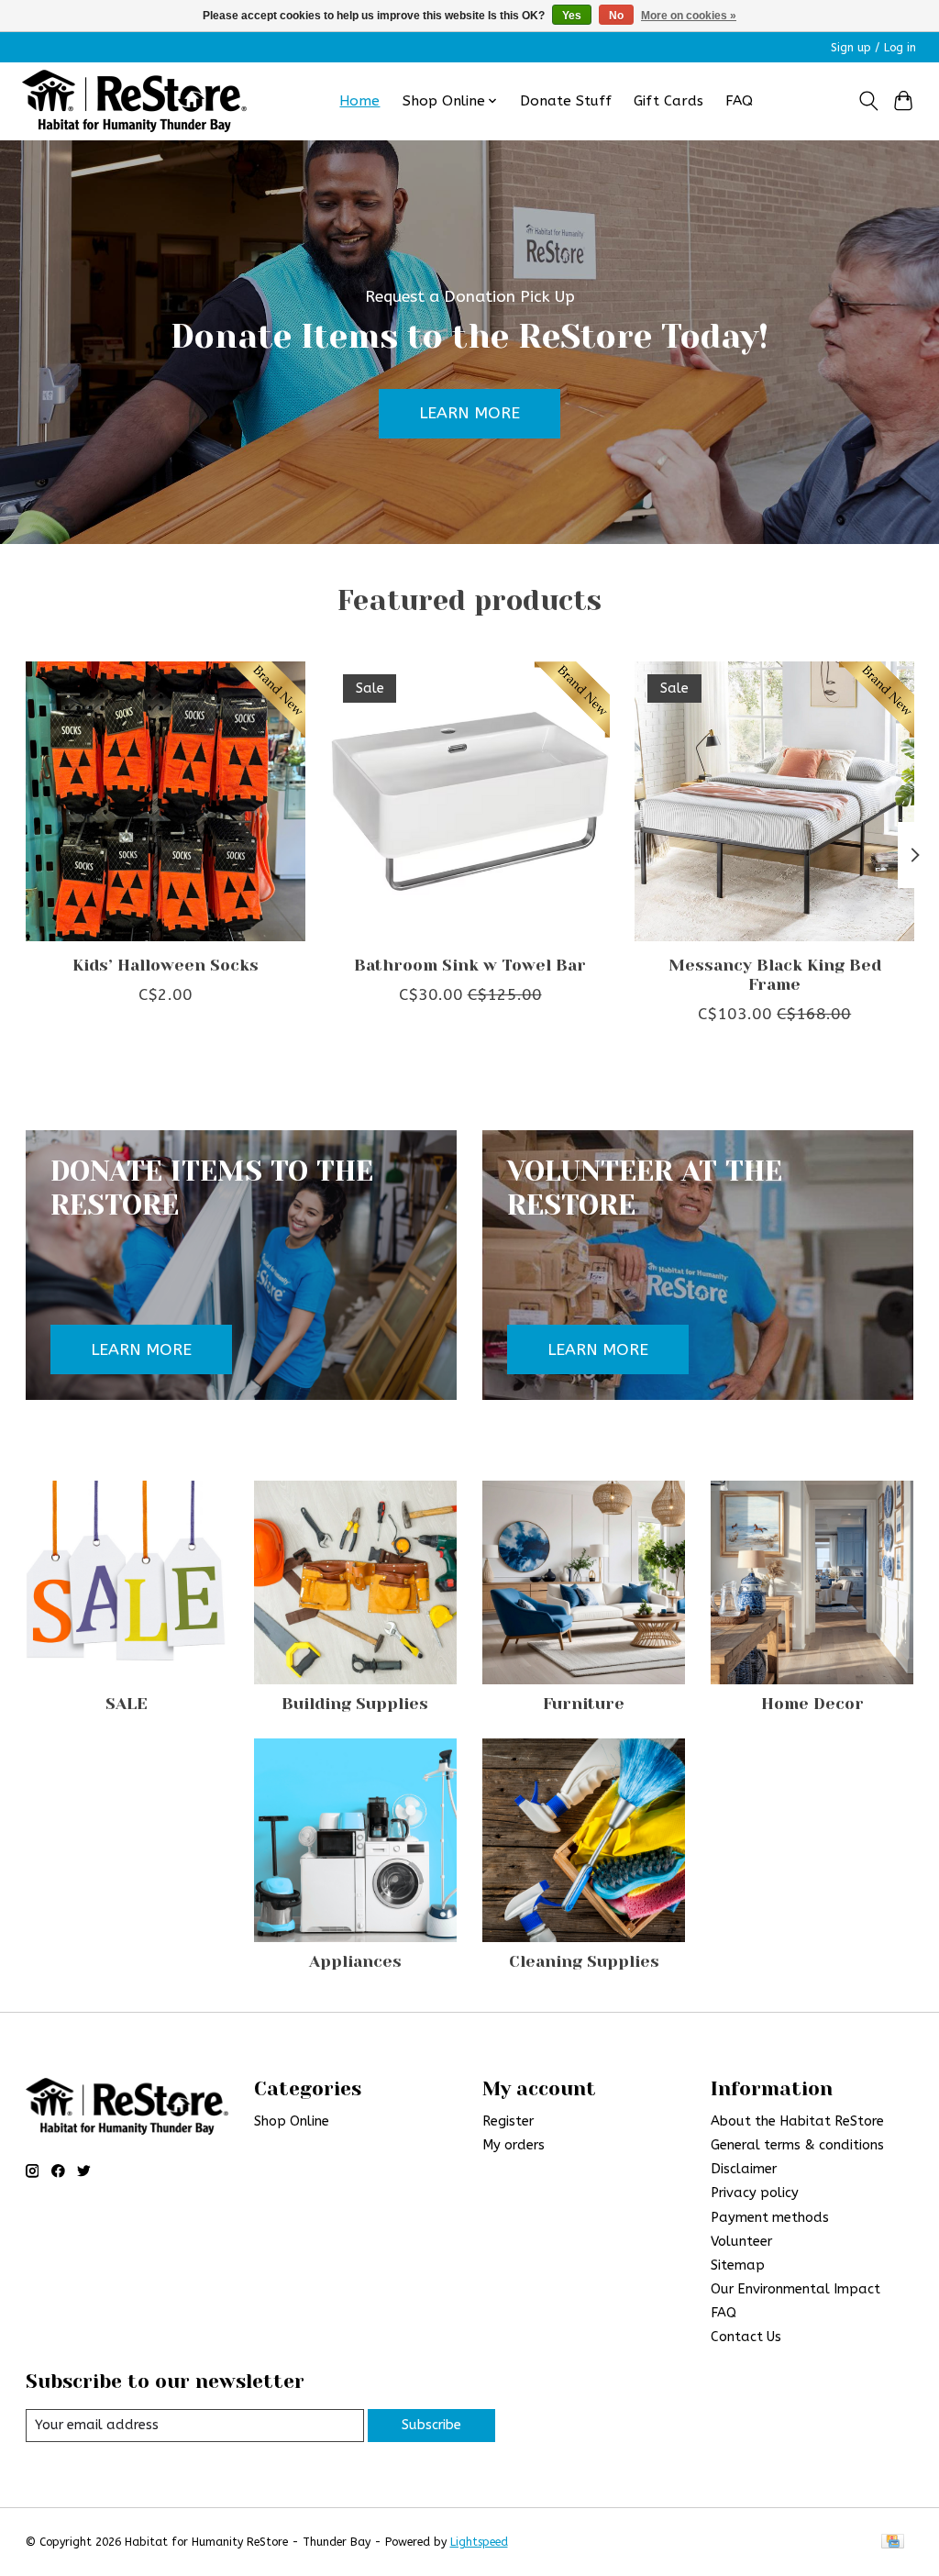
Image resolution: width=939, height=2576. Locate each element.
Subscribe (431, 2425)
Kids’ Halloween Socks (165, 965)
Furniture (584, 1704)
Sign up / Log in (873, 48)
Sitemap (738, 2265)
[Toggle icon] (868, 101)
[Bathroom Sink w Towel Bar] (470, 801)
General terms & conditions (797, 2145)
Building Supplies (355, 1704)
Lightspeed (479, 2542)
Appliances (355, 1961)
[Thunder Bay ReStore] (134, 101)
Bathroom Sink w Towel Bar (470, 965)
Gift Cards (668, 101)
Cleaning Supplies (584, 1961)
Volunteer (741, 2242)
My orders (514, 2145)
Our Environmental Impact (795, 2289)
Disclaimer (744, 2169)
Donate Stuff (566, 101)
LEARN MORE (469, 413)
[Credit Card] (893, 2543)
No (616, 16)
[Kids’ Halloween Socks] (166, 801)
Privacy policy (755, 2193)
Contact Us (746, 2337)
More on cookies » (689, 16)
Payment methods (770, 2218)
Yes (572, 16)
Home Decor (812, 1704)
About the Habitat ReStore (797, 2121)
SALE (127, 1704)
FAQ (739, 101)
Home (359, 101)
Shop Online (292, 2121)
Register (508, 2121)
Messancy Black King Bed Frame (774, 975)
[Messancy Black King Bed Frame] (774, 801)
